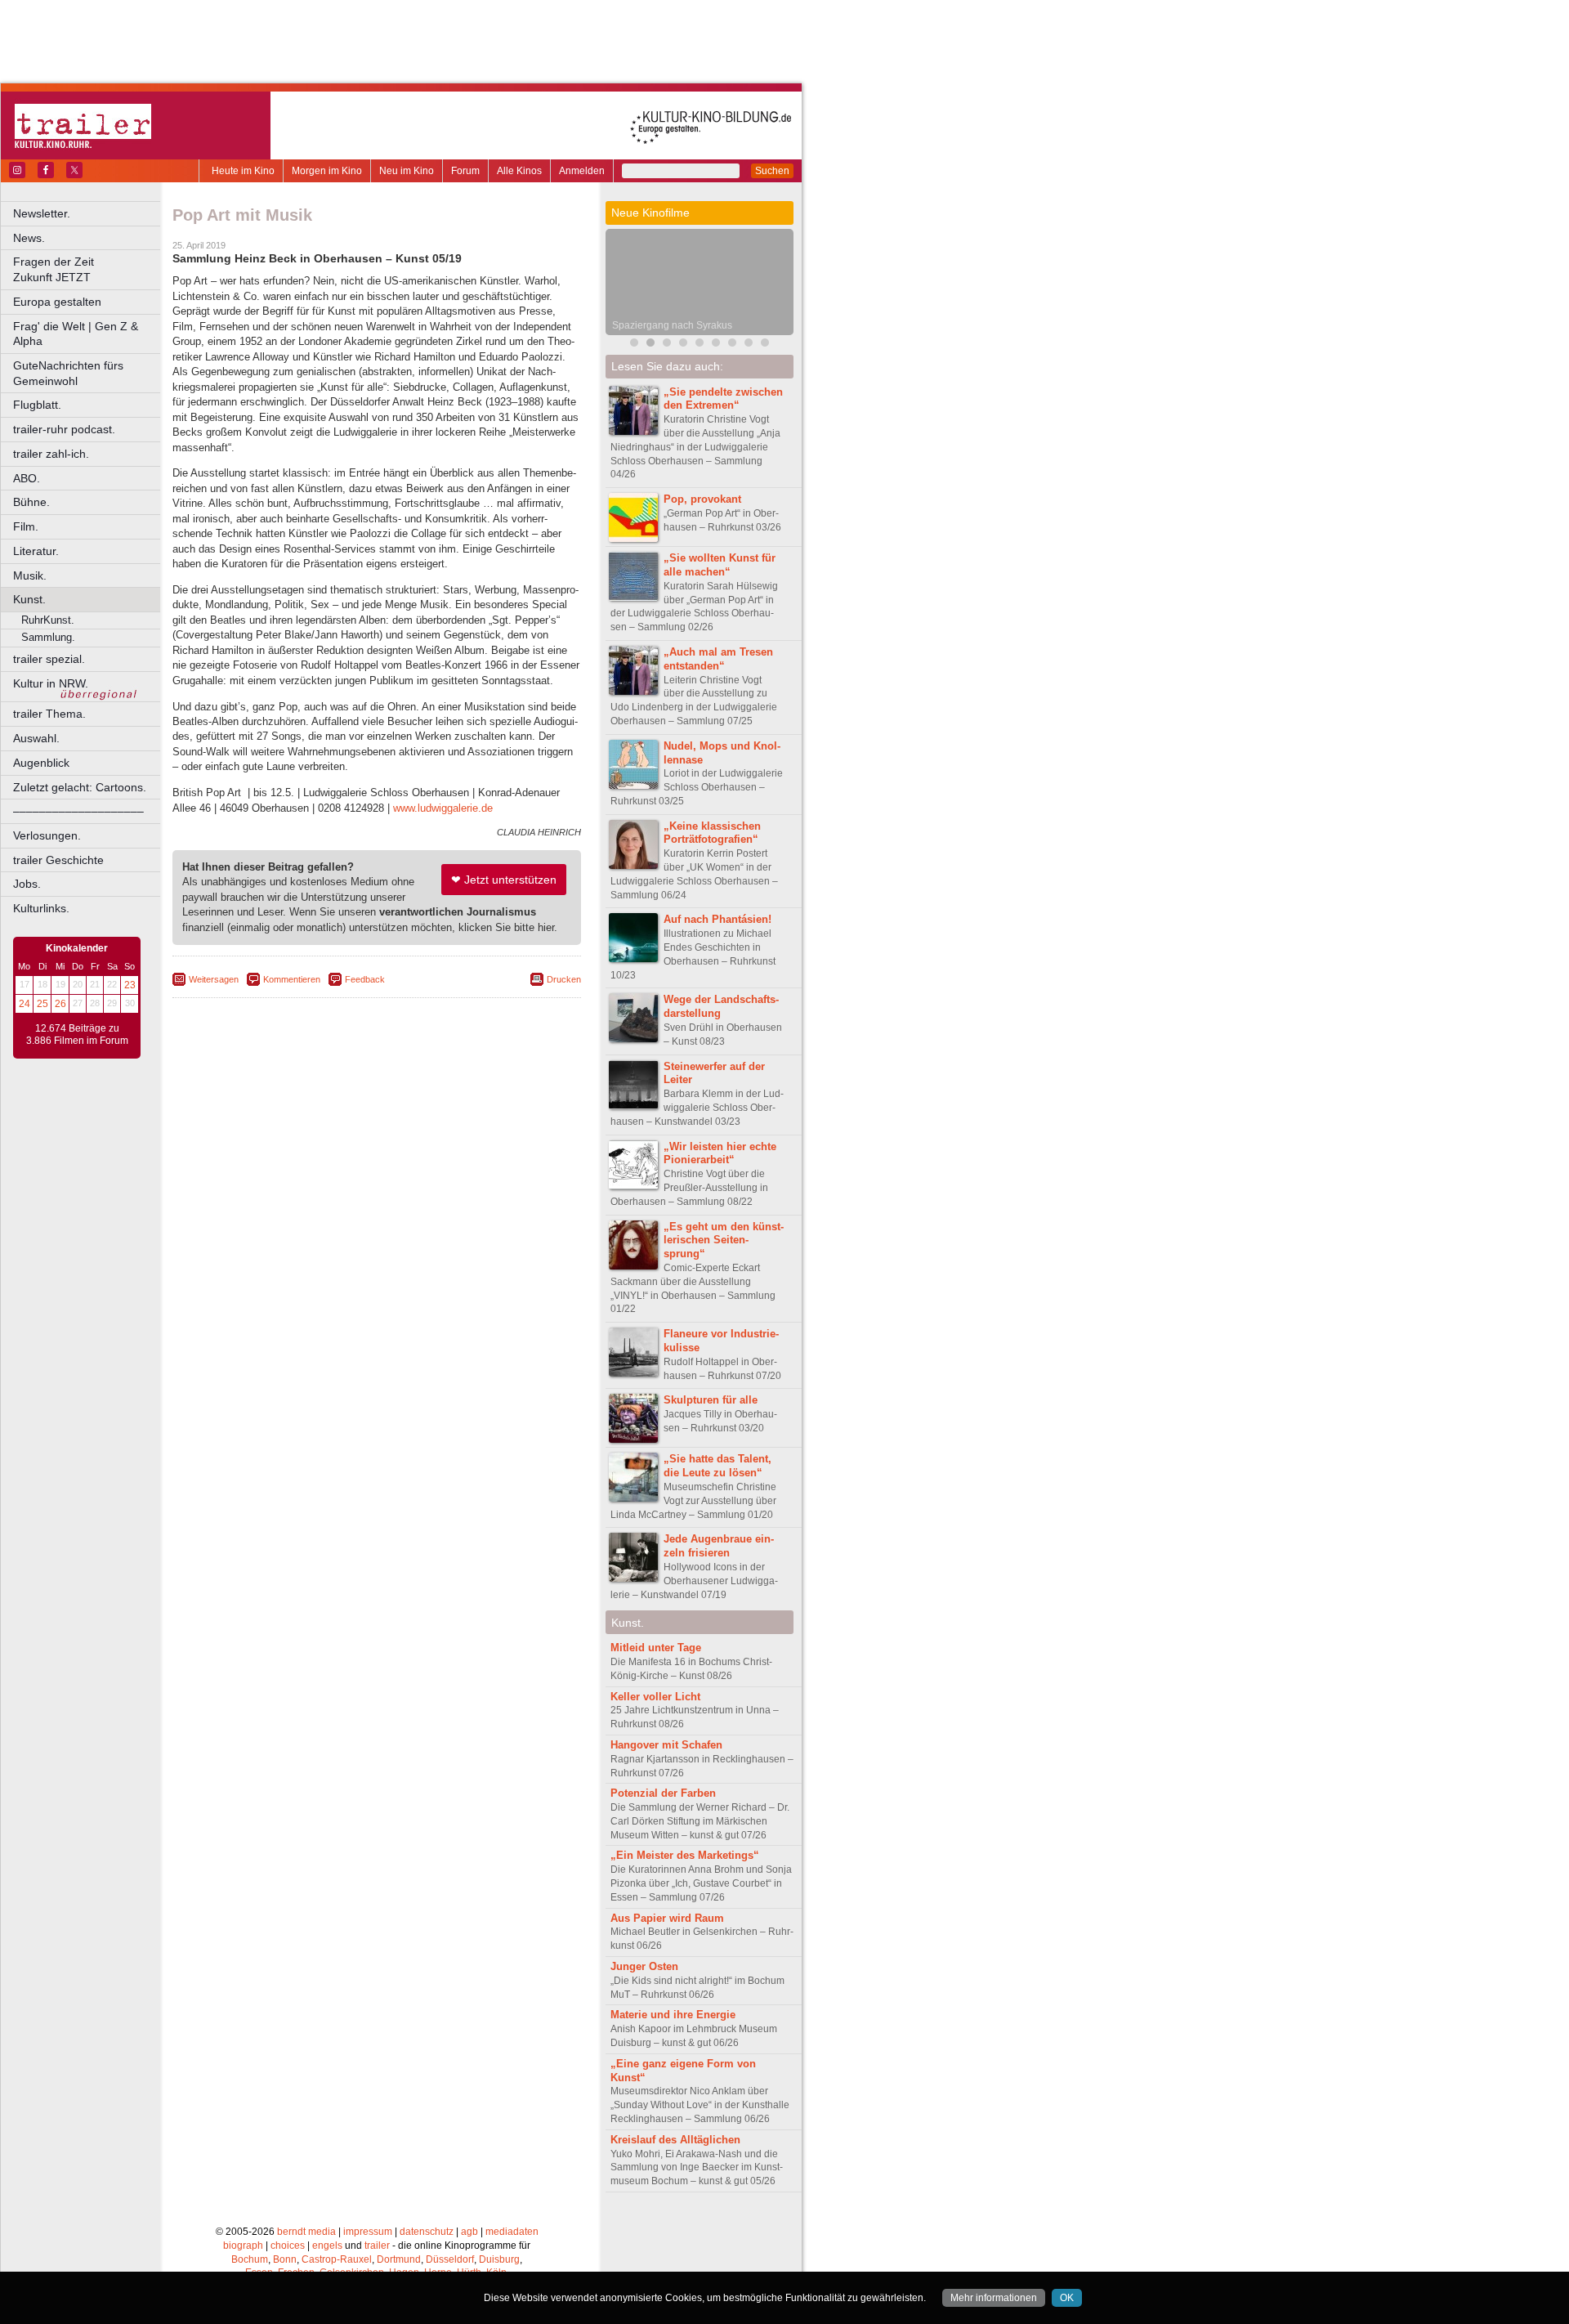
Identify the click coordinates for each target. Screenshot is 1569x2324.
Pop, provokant (702, 499)
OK (1067, 2298)
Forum (465, 171)
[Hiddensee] (716, 345)
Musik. (30, 575)
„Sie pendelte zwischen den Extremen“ (723, 399)
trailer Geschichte (58, 860)
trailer (377, 2246)
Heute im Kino (243, 171)
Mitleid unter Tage (656, 1648)
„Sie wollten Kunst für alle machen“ (720, 565)
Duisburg (499, 2259)
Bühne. (31, 502)
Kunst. (29, 599)
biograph (243, 2246)
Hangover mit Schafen (666, 1745)
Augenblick (41, 763)
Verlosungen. (47, 835)
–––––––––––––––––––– (78, 811)
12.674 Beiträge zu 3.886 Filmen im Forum (77, 1035)
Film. (26, 526)
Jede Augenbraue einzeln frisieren (719, 1546)
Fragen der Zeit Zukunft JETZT (88, 269)
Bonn (285, 2259)
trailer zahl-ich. (51, 454)
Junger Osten (644, 1966)
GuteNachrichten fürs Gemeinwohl (68, 373)
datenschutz (427, 2232)
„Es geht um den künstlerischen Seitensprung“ (724, 1240)
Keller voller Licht (655, 1697)
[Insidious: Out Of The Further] (634, 345)
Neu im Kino (407, 171)
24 (25, 1004)
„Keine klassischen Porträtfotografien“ (712, 833)
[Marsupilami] (667, 345)
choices (288, 2246)
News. (29, 238)
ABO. (27, 478)
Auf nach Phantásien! (717, 919)
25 (42, 1004)
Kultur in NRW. (51, 683)
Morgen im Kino (327, 171)
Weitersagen (214, 979)
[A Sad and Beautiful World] (683, 345)
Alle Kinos (519, 171)
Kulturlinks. (41, 908)
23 (130, 985)
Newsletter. (42, 213)
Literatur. (36, 551)
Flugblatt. (37, 405)
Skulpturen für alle (711, 1400)
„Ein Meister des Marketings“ (685, 1855)
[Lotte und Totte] (765, 345)
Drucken (564, 979)
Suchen (772, 171)
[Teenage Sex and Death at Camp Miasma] (700, 345)
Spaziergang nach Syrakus (672, 325)
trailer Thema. (49, 714)
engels (327, 2246)
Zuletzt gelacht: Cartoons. (80, 787)
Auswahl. (36, 738)
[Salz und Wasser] (749, 345)
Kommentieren (292, 979)
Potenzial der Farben (663, 1793)
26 (60, 1004)
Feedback (365, 979)
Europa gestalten (57, 302)
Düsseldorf (450, 2259)
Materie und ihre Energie (673, 2015)
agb (469, 2232)
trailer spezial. (49, 659)
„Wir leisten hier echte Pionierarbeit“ (720, 1153)
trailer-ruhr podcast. (64, 429)
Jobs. (27, 884)
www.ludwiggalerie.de (443, 808)
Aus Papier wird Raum (667, 1918)
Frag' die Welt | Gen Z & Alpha (76, 334)
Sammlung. (48, 637)
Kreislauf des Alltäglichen (675, 2140)
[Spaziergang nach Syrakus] (650, 345)
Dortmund (399, 2259)
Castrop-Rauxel (337, 2259)
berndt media (306, 2232)
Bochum (250, 2259)
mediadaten (512, 2232)
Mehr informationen (994, 2298)
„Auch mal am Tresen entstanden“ (718, 659)
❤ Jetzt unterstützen (504, 880)
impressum (368, 2232)
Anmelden (582, 171)
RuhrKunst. (48, 620)
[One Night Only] (732, 345)
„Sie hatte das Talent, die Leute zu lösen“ (717, 1466)
